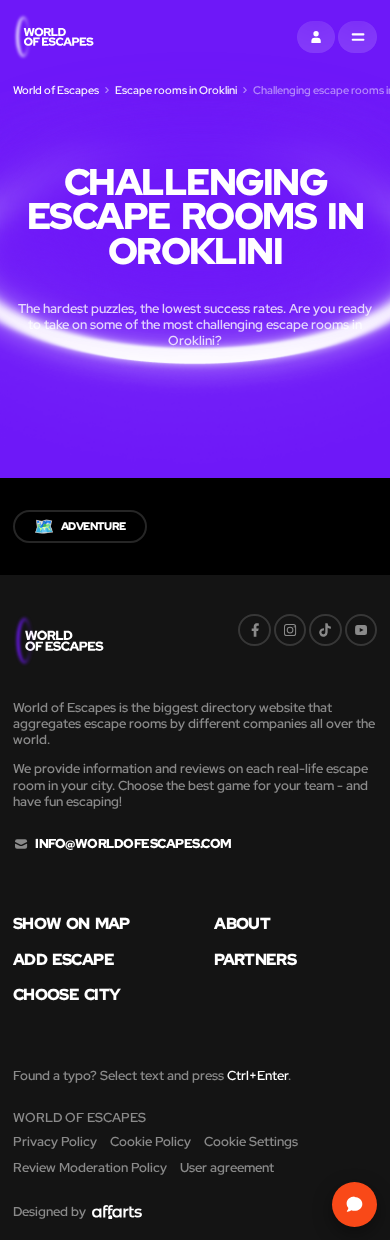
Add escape (63, 960)
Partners (255, 960)
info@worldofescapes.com (133, 844)
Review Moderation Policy (90, 1167)
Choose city (66, 995)
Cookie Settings (251, 1141)
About (242, 924)
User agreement (227, 1167)
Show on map (71, 924)
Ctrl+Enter (257, 1075)
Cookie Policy (150, 1141)
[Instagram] (290, 630)
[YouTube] (361, 630)
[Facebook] (254, 630)
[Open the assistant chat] (354, 1204)
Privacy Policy (55, 1141)
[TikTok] (325, 630)
